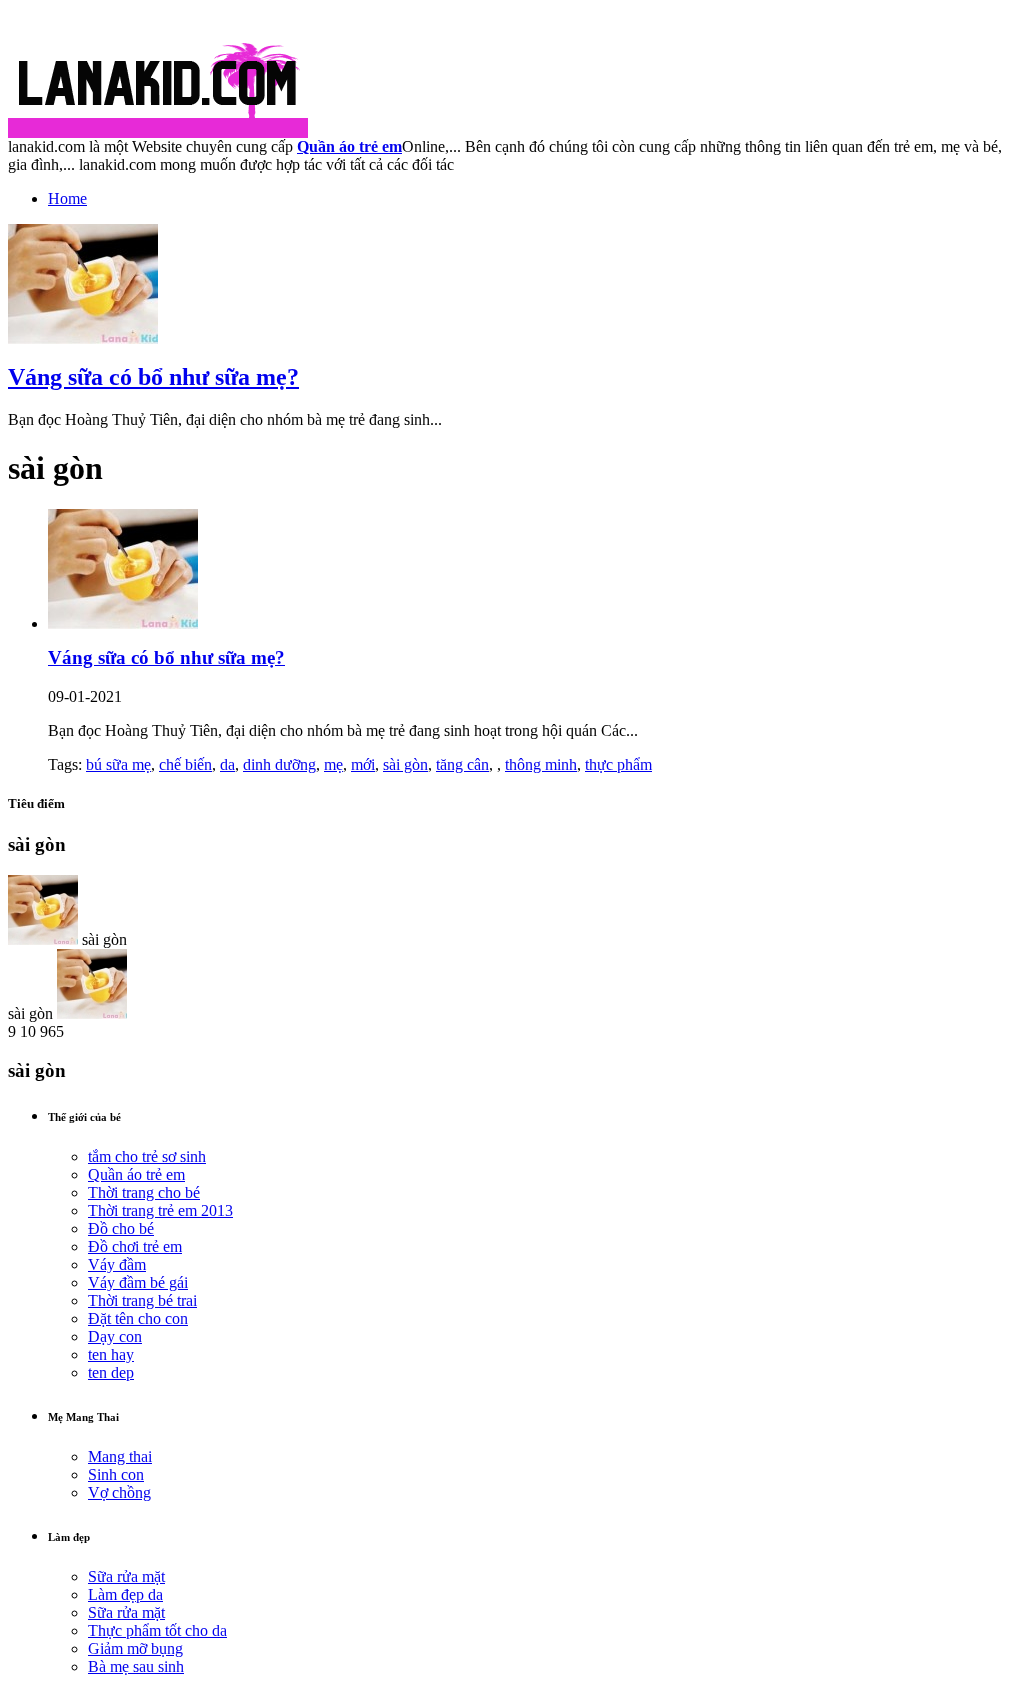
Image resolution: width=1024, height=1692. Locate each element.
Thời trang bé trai (142, 1300)
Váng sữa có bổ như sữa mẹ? (153, 377)
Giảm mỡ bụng (135, 1648)
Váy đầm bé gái (138, 1282)
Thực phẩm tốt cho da (157, 1630)
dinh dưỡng (279, 764)
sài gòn (405, 764)
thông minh (541, 764)
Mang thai (120, 1456)
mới (363, 764)
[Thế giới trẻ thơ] (158, 132)
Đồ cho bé (121, 1228)
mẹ (333, 764)
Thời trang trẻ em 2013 (160, 1210)
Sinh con (116, 1474)
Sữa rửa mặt (126, 1576)
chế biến (185, 764)
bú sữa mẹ (118, 764)
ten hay (111, 1354)
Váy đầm (117, 1264)
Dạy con (115, 1336)
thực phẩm (618, 764)
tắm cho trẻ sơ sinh (147, 1156)
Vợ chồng (119, 1492)
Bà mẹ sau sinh (136, 1666)
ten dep (111, 1372)
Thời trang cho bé (144, 1192)
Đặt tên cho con (138, 1318)
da (227, 764)
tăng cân (462, 764)
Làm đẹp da (125, 1594)
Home (67, 198)
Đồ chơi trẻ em (135, 1246)
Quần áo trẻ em (136, 1174)
